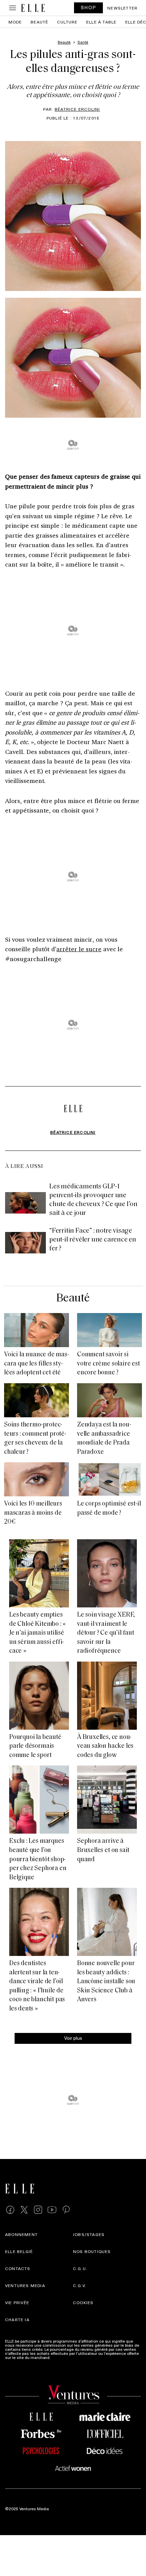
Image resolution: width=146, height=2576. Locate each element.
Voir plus (73, 2038)
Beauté (39, 22)
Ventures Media (25, 2285)
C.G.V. (80, 2285)
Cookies (83, 2302)
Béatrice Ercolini (77, 109)
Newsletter (122, 8)
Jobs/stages (89, 2234)
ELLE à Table (101, 22)
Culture (67, 22)
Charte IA (17, 2319)
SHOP (89, 7)
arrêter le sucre (79, 949)
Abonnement (21, 2234)
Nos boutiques (92, 2251)
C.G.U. (80, 2268)
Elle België (19, 2251)
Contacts (18, 2268)
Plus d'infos (62, 2357)
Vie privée (17, 2302)
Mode (15, 22)
